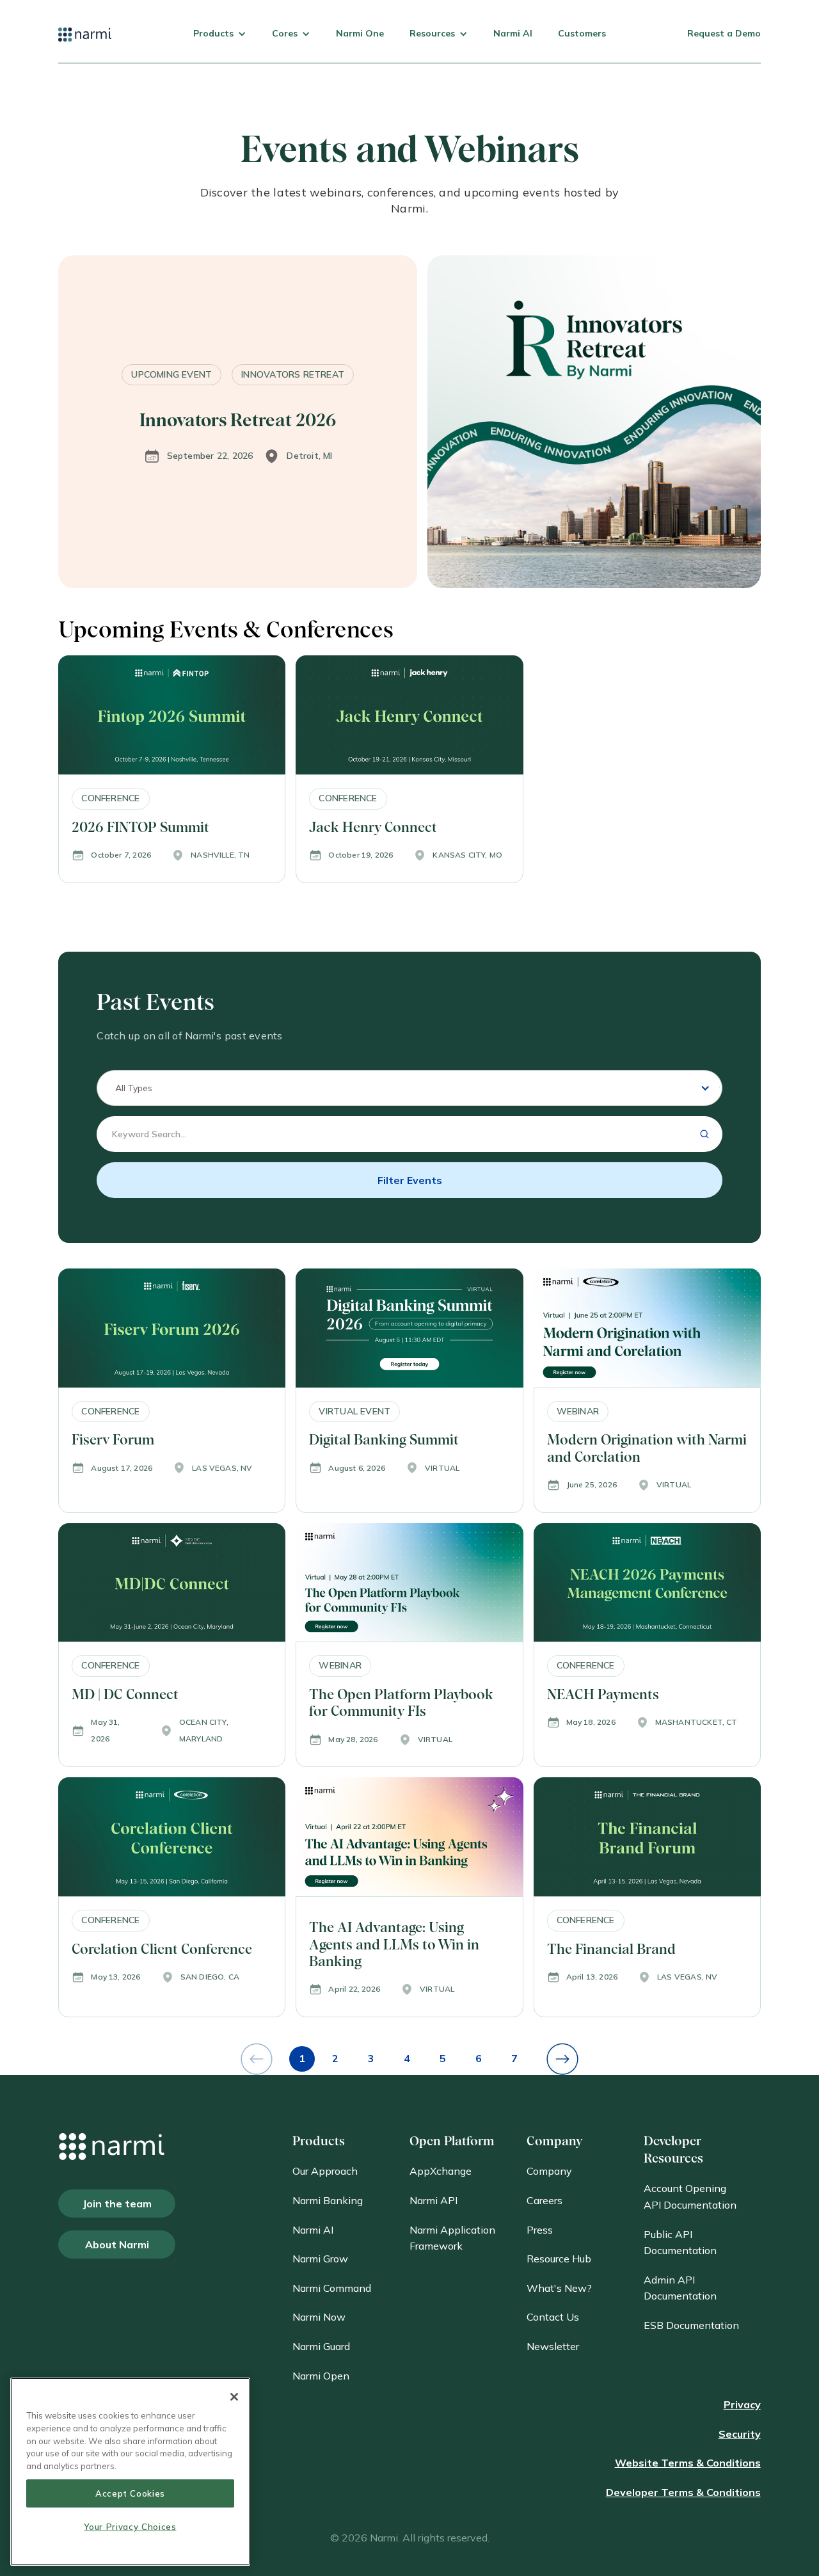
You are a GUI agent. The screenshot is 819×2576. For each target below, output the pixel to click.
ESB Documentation (691, 2325)
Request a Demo (724, 33)
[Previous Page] (257, 2059)
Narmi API (433, 2200)
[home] (85, 44)
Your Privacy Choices (130, 2527)
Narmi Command (332, 2288)
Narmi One (360, 33)
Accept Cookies (130, 2493)
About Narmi (117, 2244)
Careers (545, 2200)
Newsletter (553, 2346)
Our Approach (325, 2171)
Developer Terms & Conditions (683, 2492)
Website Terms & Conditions (688, 2463)
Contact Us (553, 2317)
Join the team (117, 2204)
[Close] (234, 2397)
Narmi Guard (321, 2346)
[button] (220, 44)
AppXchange (441, 2171)
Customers (582, 33)
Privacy (742, 2404)
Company (549, 2171)
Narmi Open (321, 2376)
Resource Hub (559, 2259)
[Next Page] (562, 2059)
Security (740, 2434)
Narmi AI (513, 33)
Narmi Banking (328, 2200)
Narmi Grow (320, 2259)
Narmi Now (319, 2317)
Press (540, 2230)
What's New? (559, 2288)
